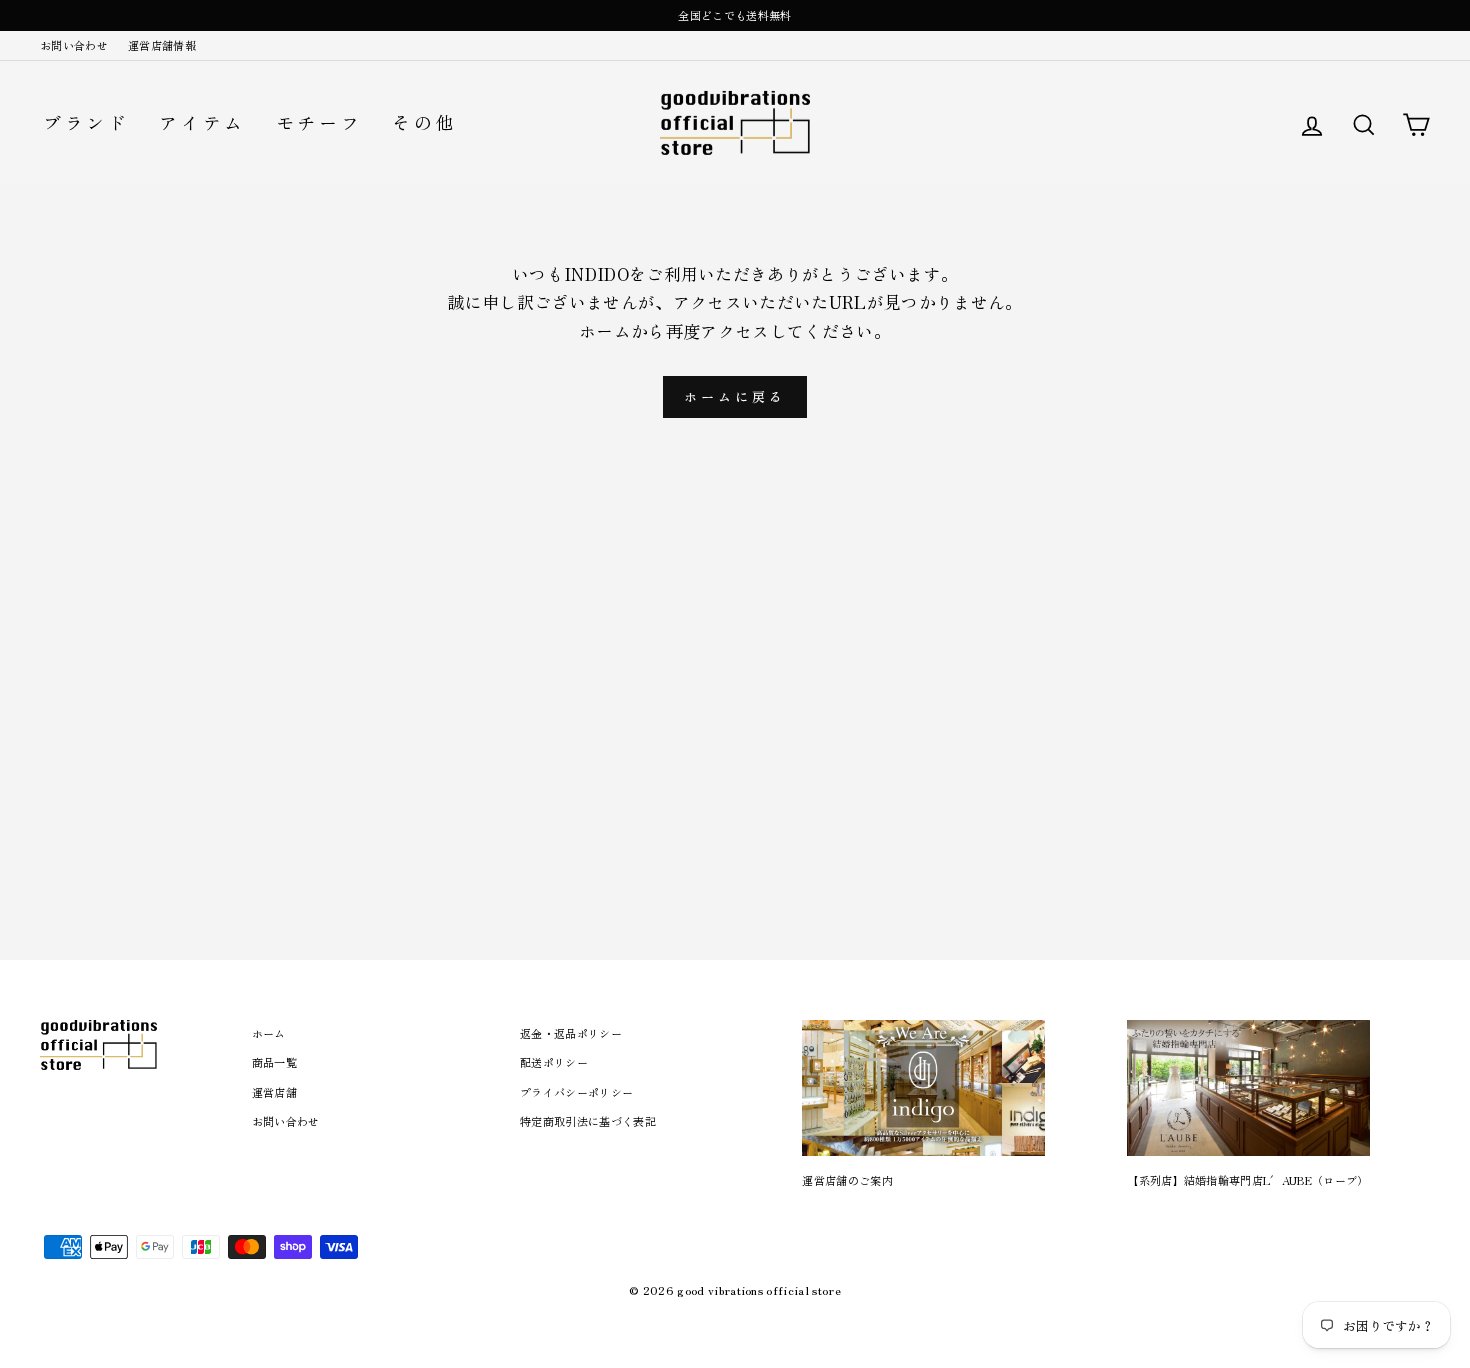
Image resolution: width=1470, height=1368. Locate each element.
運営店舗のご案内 (847, 1180)
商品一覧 (274, 1062)
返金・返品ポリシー (571, 1033)
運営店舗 (274, 1092)
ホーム (269, 1033)
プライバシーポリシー (576, 1092)
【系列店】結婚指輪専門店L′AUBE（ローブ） (1247, 1180)
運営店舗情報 (162, 45)
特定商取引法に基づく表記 (588, 1121)
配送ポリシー (554, 1062)
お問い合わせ (74, 45)
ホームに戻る (734, 396)
